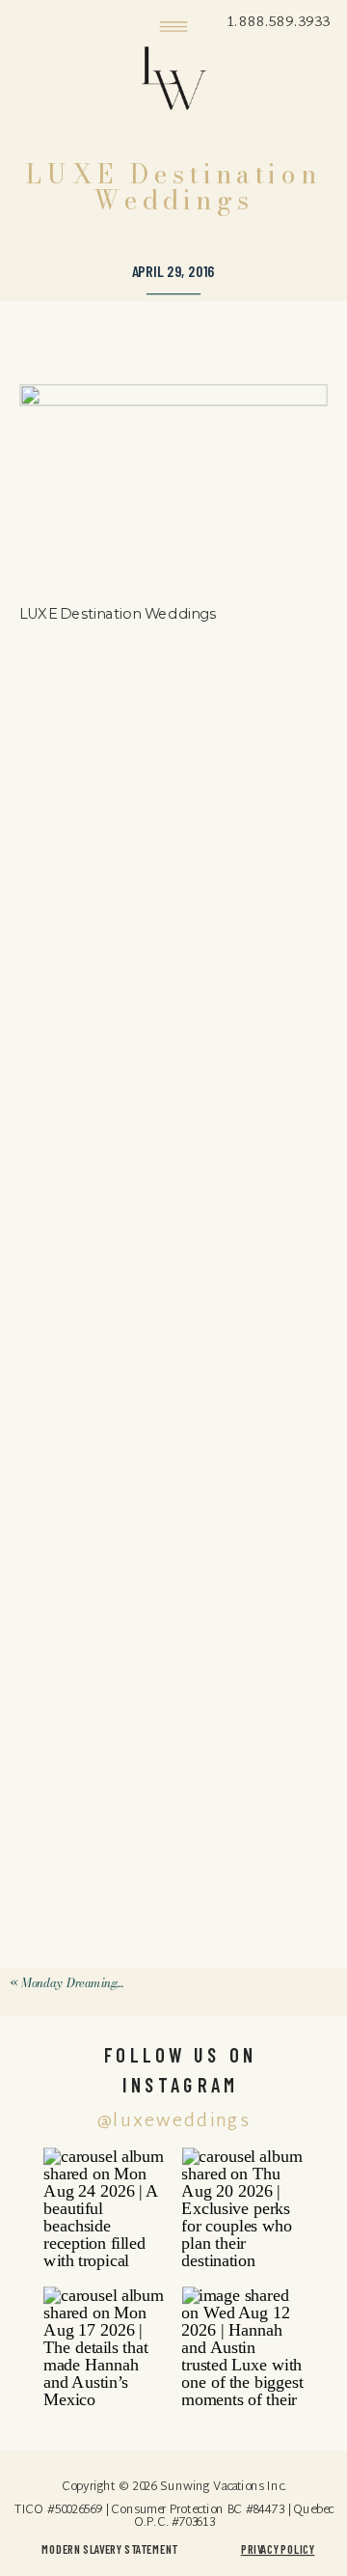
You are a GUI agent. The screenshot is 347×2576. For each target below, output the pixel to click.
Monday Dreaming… (73, 1983)
